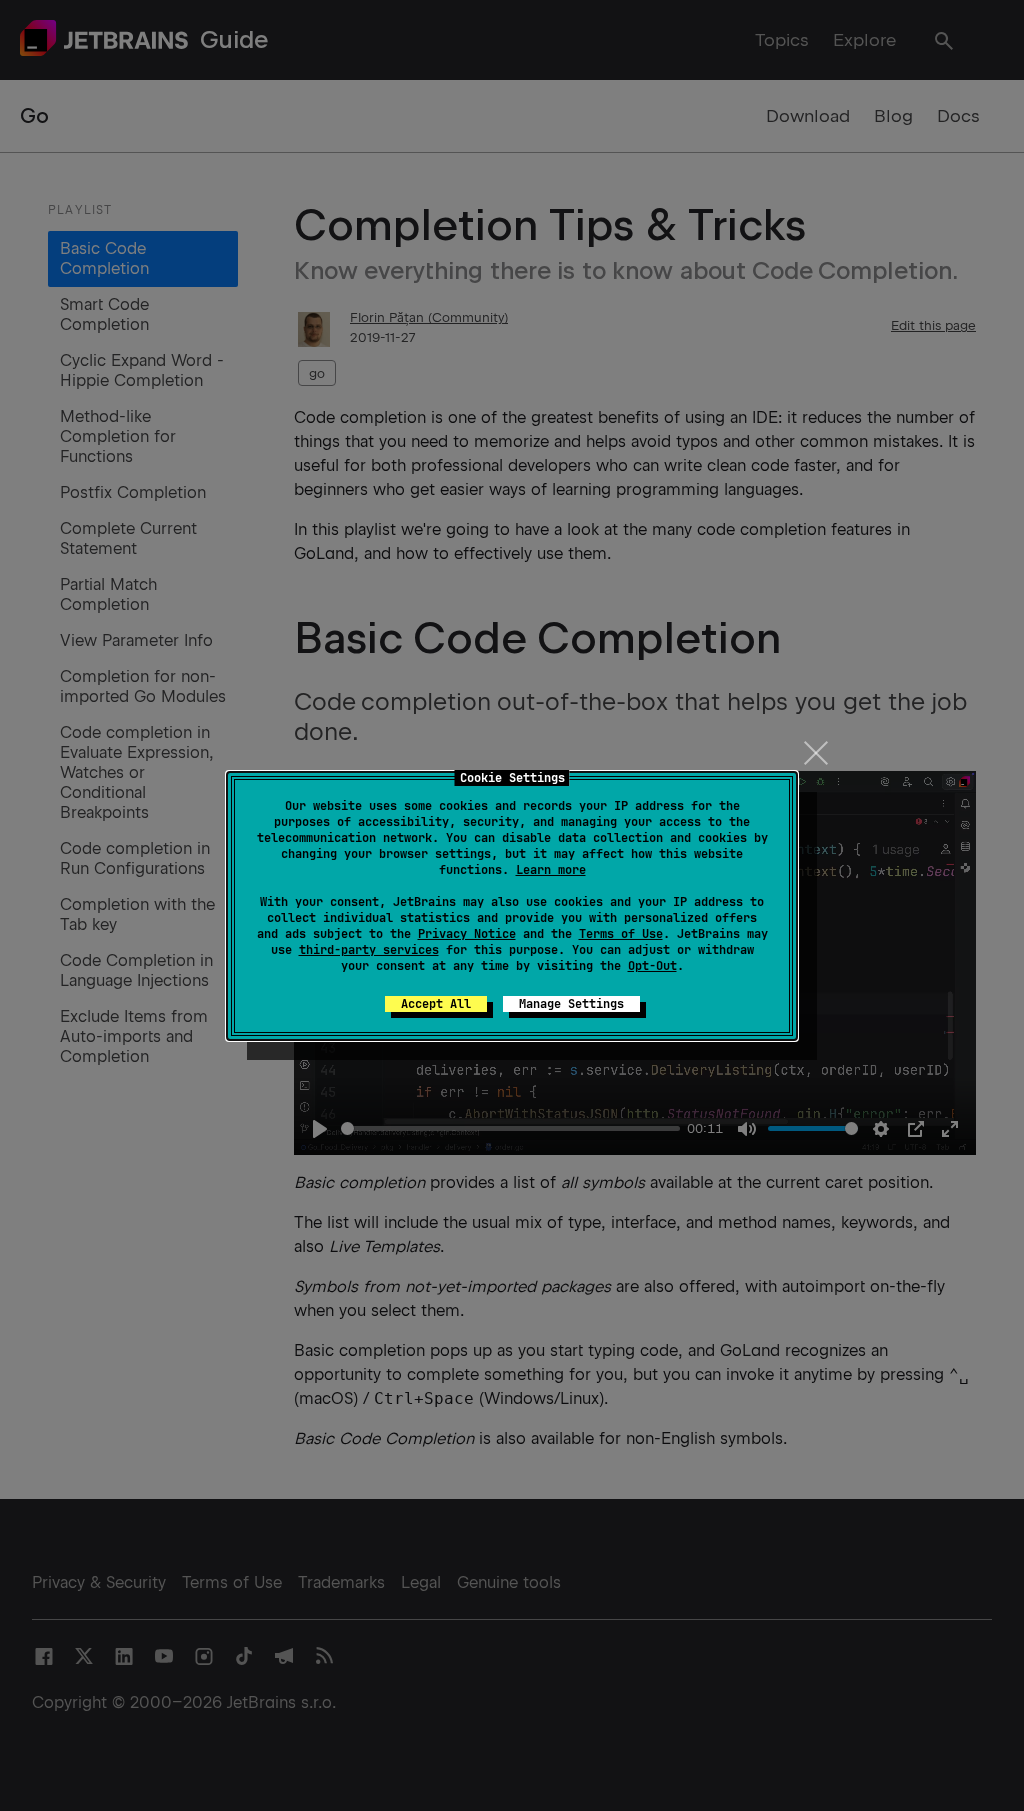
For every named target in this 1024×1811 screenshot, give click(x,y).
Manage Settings (571, 1004)
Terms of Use (621, 934)
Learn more (551, 870)
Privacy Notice (467, 934)
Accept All (436, 1004)
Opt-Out (652, 966)
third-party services (369, 950)
